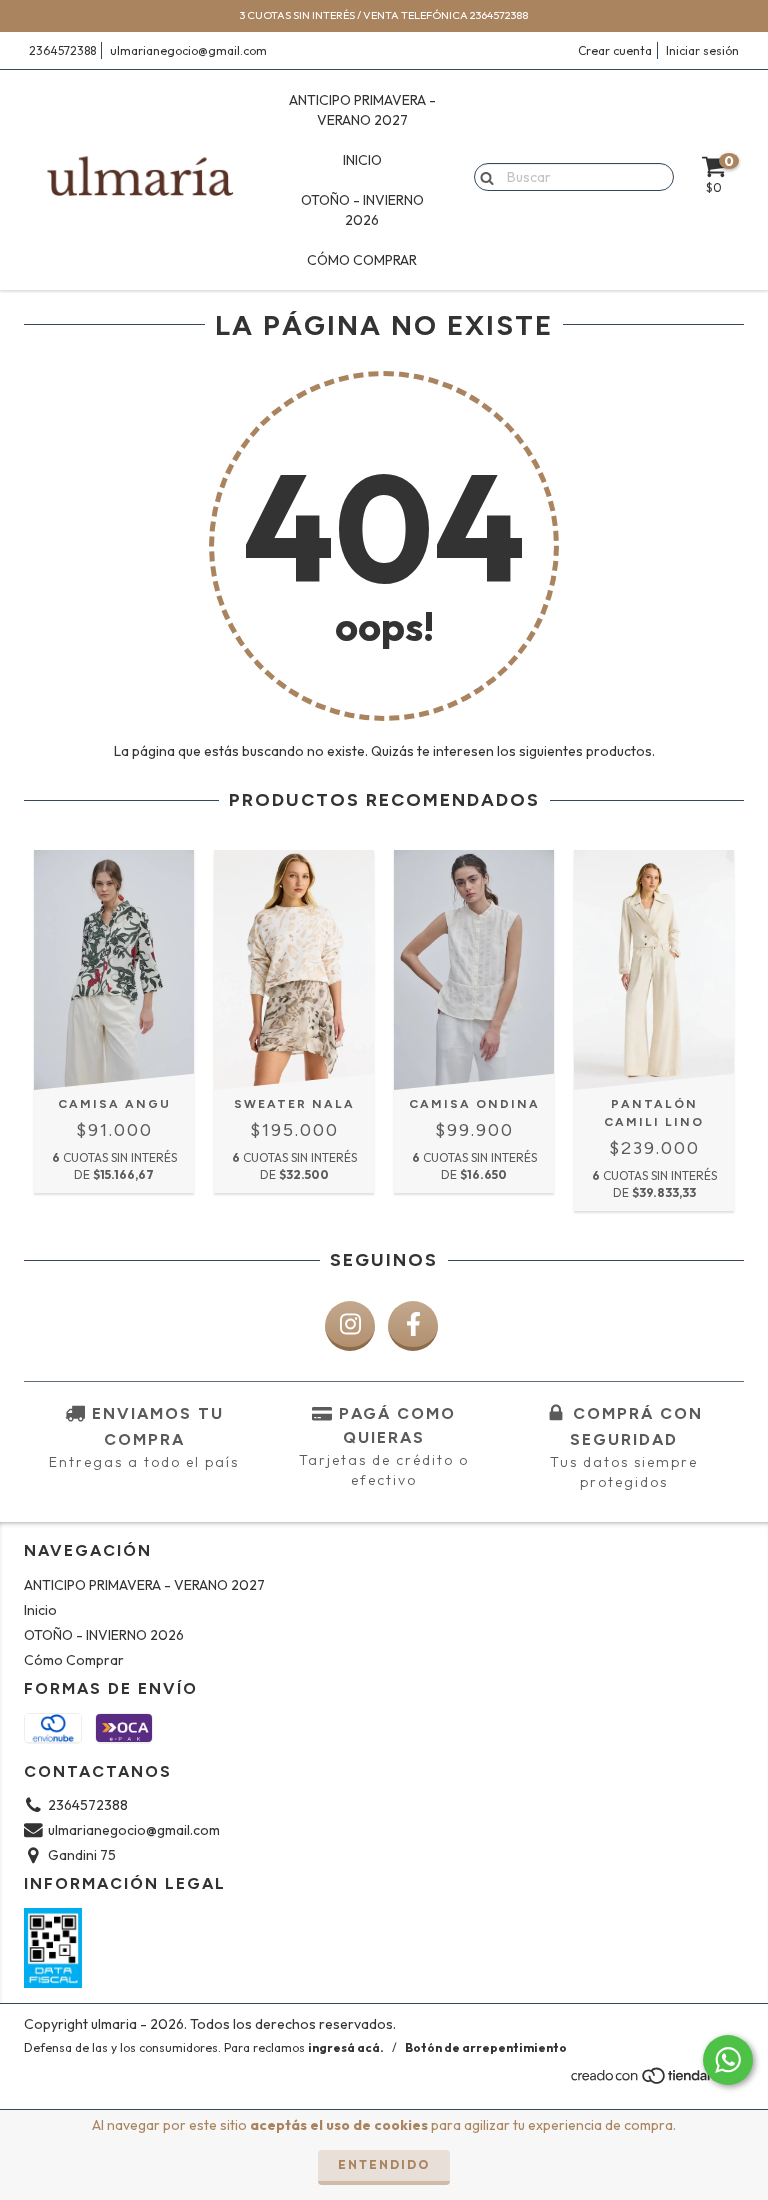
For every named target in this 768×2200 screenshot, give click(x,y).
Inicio (362, 160)
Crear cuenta (615, 50)
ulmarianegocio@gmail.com (188, 50)
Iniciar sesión (702, 50)
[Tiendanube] (656, 2080)
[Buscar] (482, 176)
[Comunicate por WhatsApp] (728, 2060)
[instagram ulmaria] (350, 1326)
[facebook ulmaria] (413, 1326)
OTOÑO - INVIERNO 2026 (362, 210)
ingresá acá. (346, 2047)
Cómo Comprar (362, 260)
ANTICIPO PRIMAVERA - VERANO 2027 (362, 110)
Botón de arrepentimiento (486, 2047)
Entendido (384, 2164)
